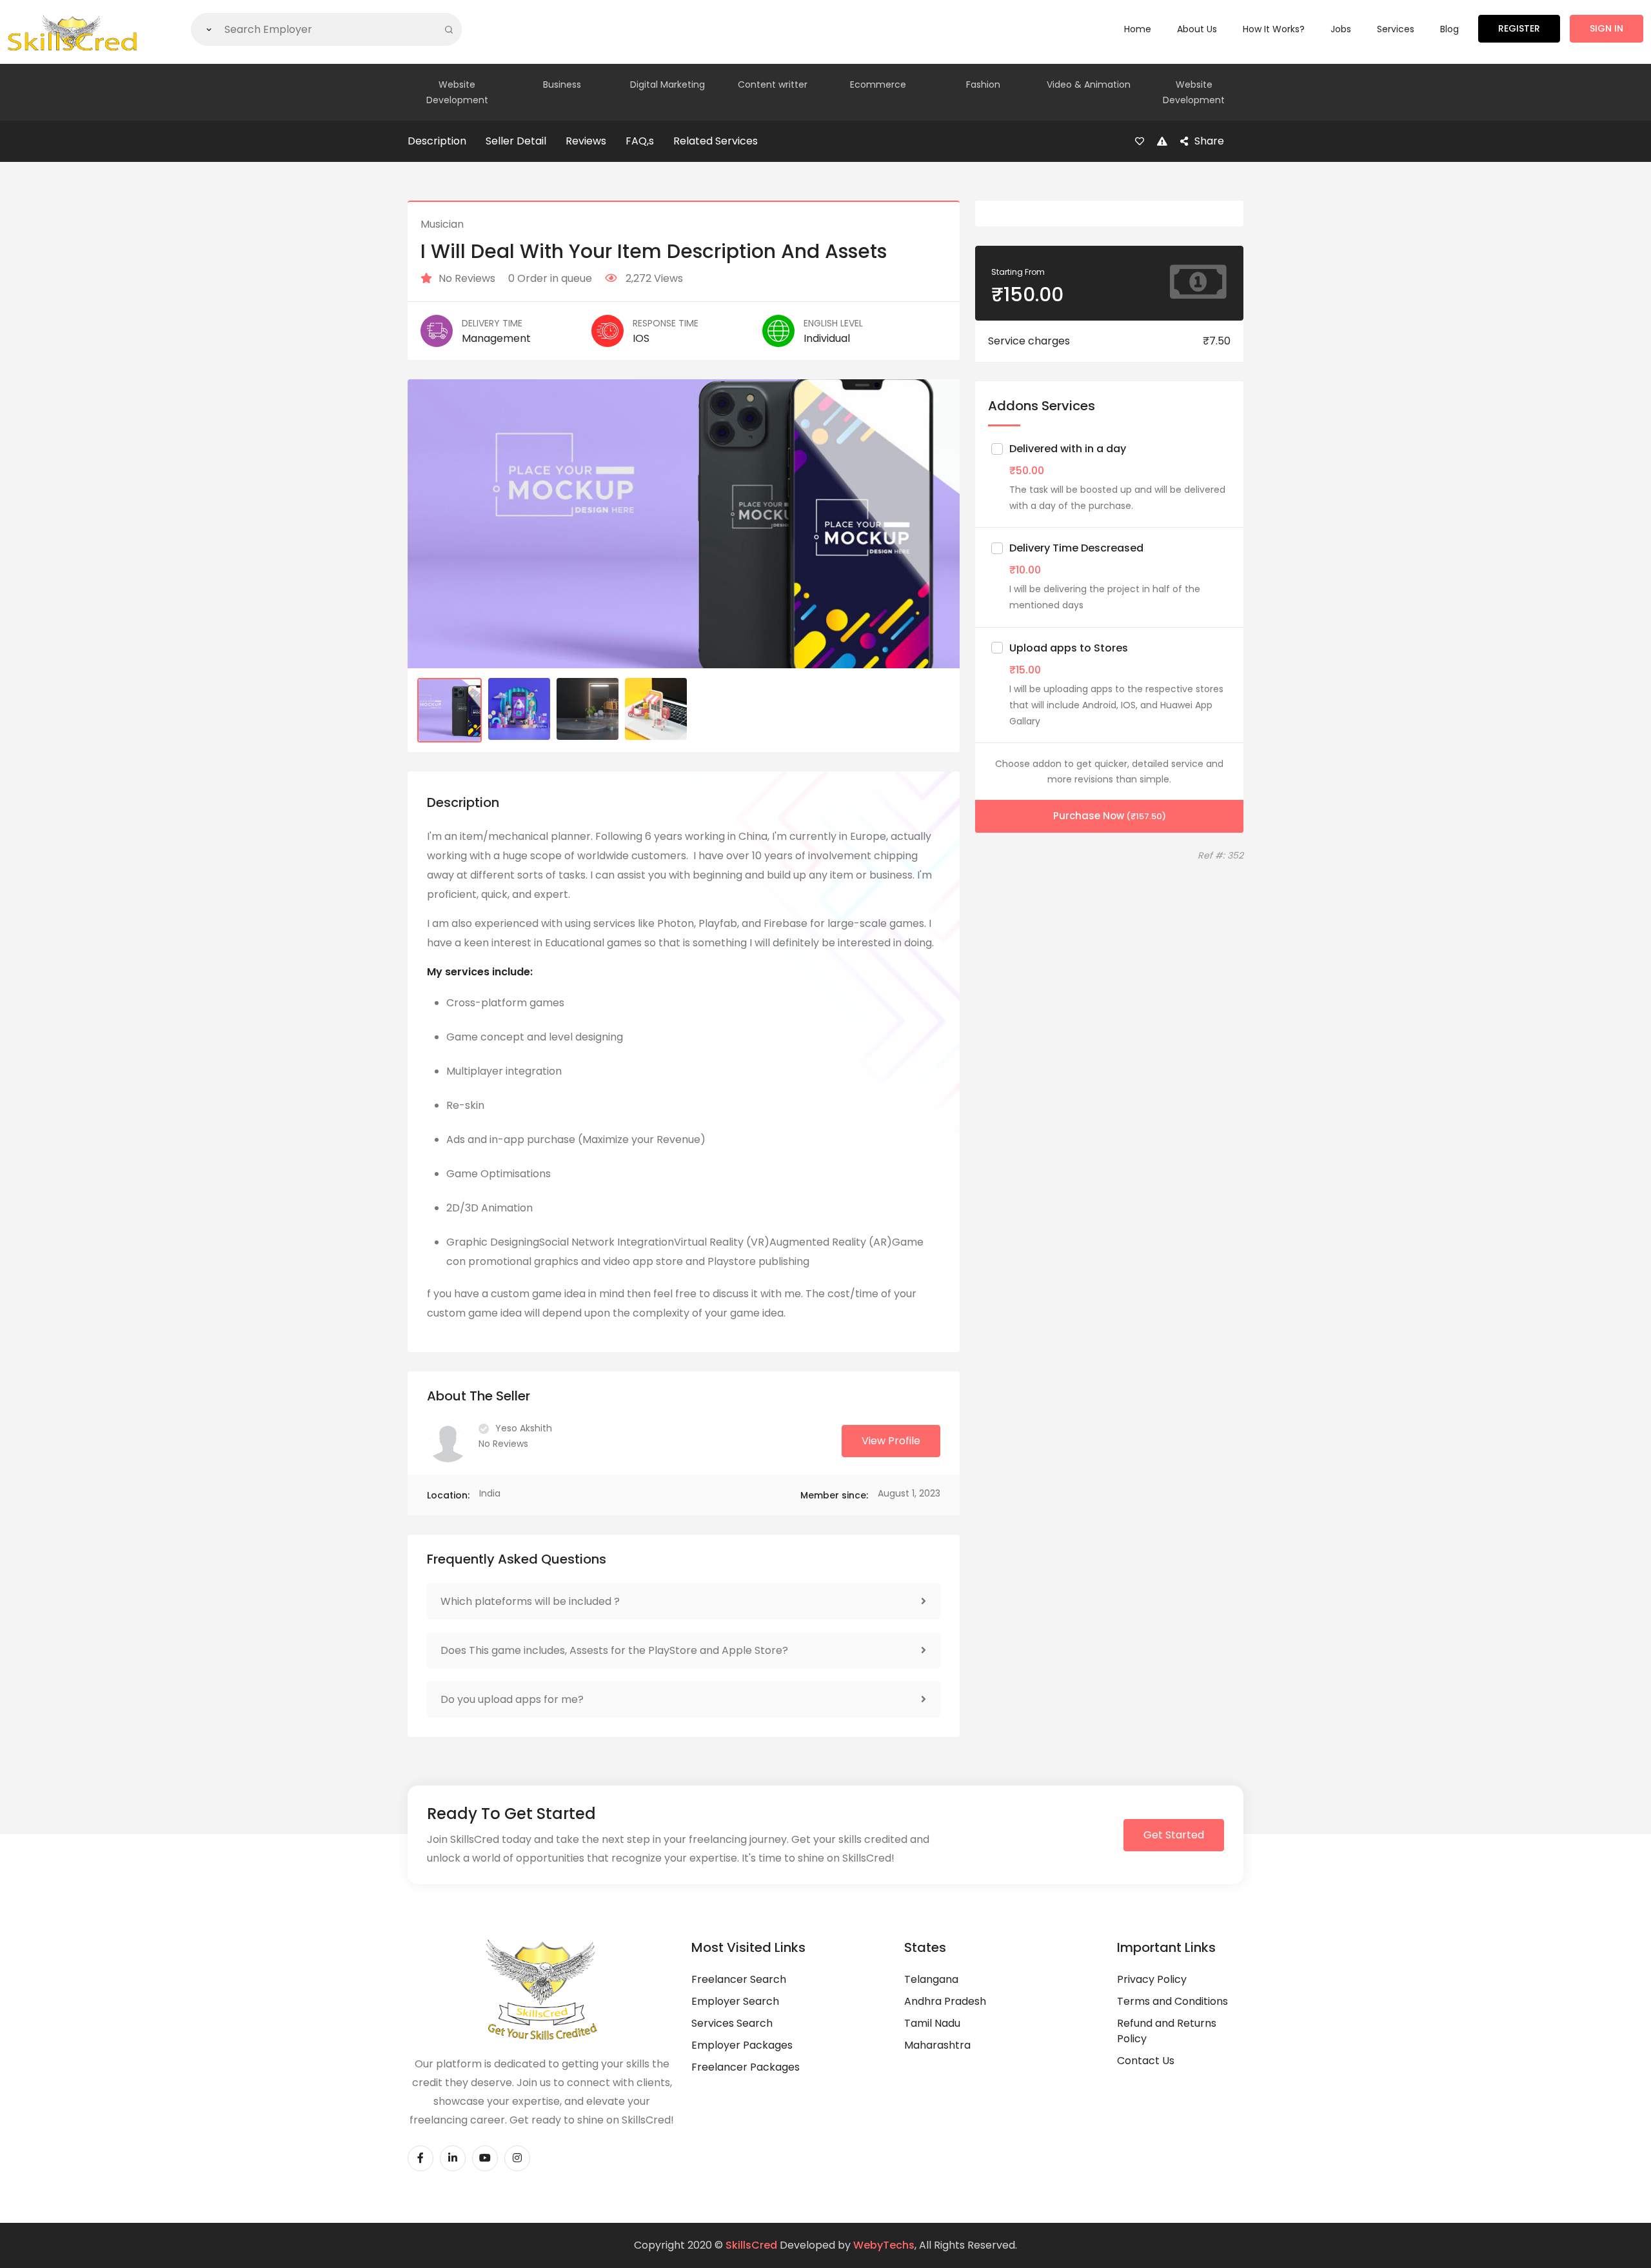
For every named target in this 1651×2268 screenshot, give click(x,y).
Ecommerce (878, 85)
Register (1519, 28)
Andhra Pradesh (945, 2001)
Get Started (1174, 1835)
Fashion (983, 85)
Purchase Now (1110, 816)
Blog (1449, 29)
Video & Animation (1089, 85)
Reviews (586, 141)
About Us (1197, 29)
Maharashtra (937, 2045)
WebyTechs (884, 2245)
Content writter (773, 85)
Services (1396, 29)
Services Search (732, 2023)
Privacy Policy (1152, 1979)
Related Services (716, 141)
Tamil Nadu (932, 2023)
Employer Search (735, 2001)
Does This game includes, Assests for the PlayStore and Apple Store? (614, 1650)
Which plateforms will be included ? (530, 1601)
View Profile (891, 1441)
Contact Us (1146, 2061)
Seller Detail (516, 141)
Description (437, 141)
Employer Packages (742, 2045)
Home (1138, 29)
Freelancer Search (739, 1979)
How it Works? (1274, 29)
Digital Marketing (667, 85)
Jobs (1341, 29)
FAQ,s (640, 141)
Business (562, 85)
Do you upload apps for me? (512, 1699)
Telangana (931, 1979)
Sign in (1607, 28)
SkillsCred (751, 2245)
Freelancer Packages (746, 2067)
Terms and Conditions (1172, 2001)
